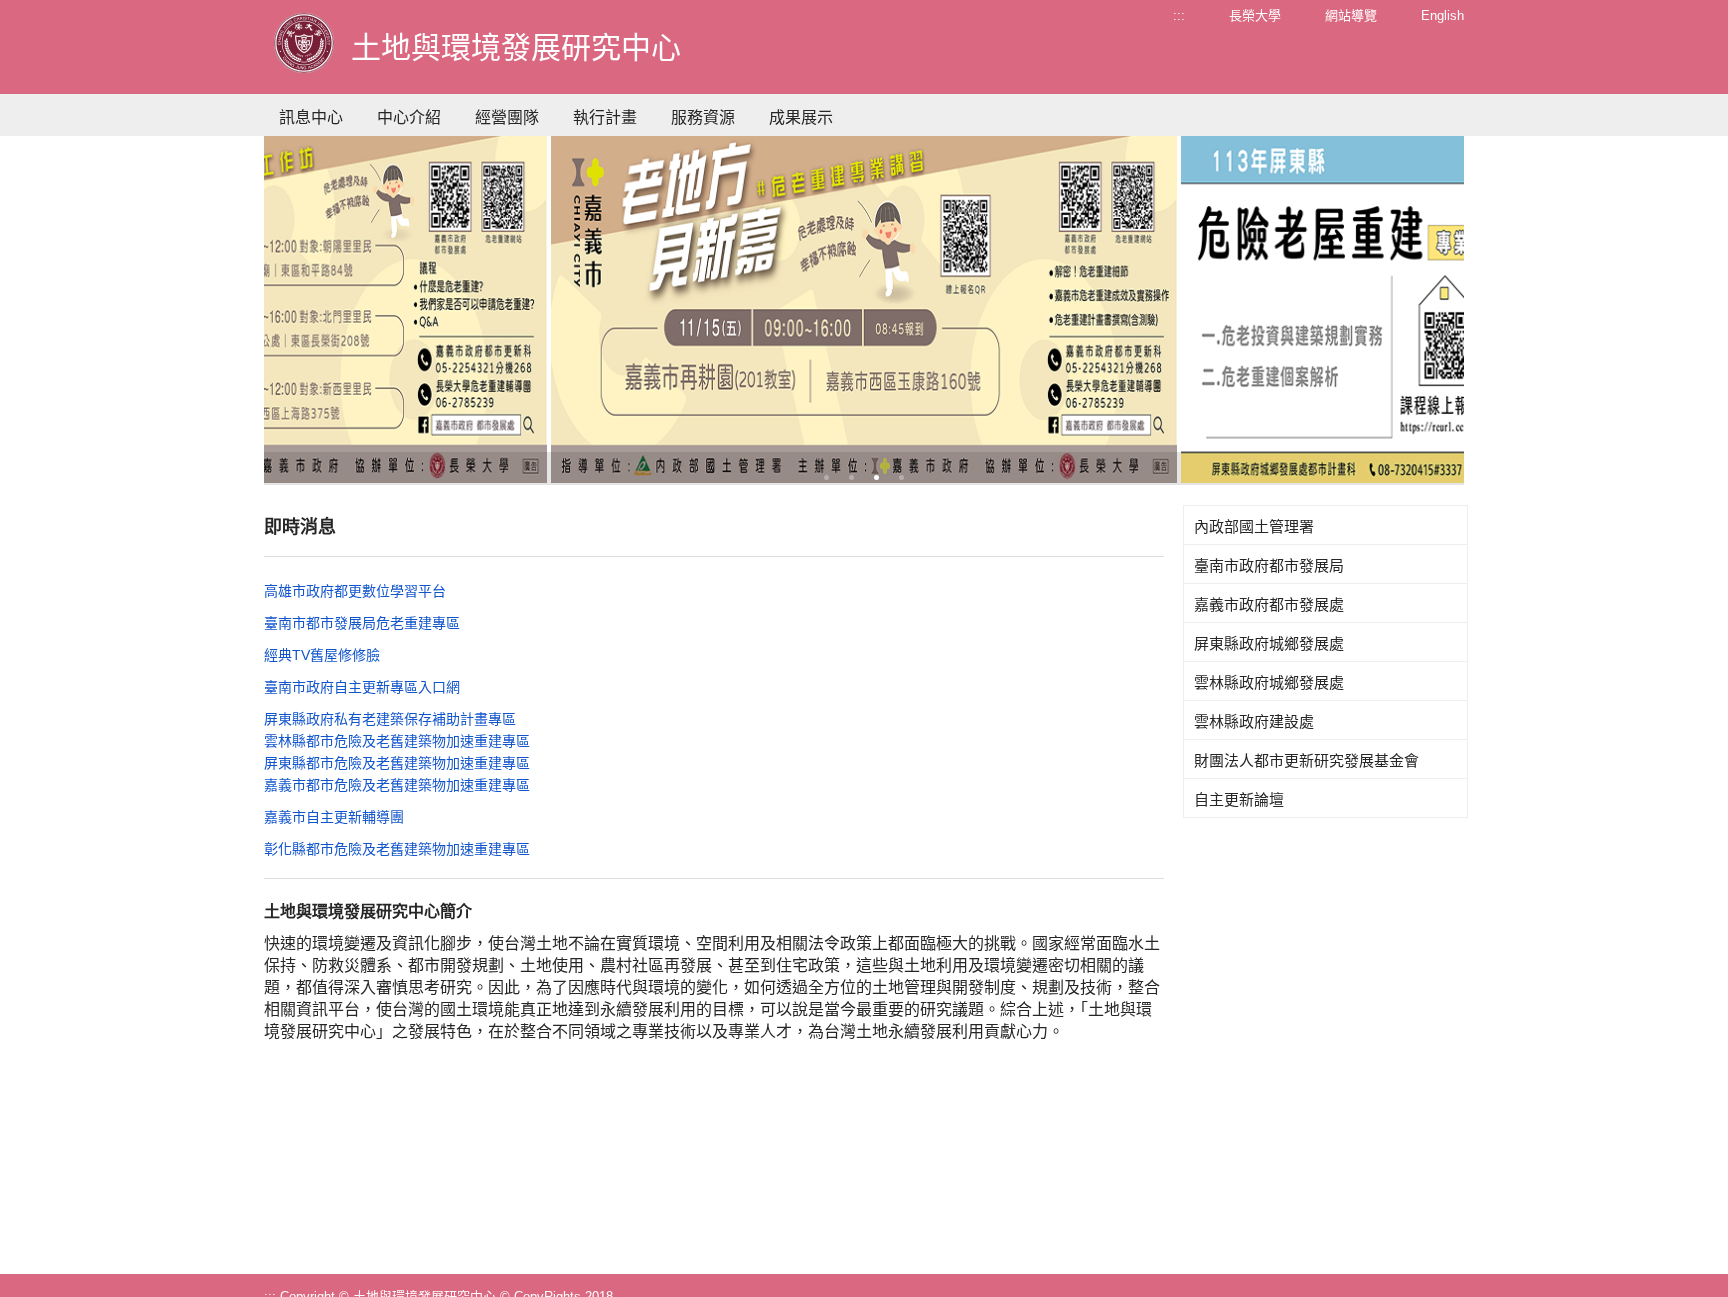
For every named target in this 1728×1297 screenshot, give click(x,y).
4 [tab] (901, 477)
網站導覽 (1351, 15)
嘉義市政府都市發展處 (1269, 604)
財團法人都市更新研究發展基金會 (1306, 760)
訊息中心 (311, 117)
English (1442, 15)
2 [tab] (851, 477)
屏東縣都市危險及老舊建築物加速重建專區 (397, 763)
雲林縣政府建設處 (1254, 721)
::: (1179, 15)
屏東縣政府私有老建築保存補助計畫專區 (390, 719)
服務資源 (703, 117)
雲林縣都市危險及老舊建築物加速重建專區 (397, 741)
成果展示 (801, 117)
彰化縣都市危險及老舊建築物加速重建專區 (397, 849)
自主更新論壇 (1239, 799)
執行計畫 (605, 117)
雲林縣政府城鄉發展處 (1269, 682)
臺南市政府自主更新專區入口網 (362, 687)
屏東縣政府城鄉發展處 (1269, 643)
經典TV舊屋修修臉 (322, 655)
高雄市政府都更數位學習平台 (355, 591)
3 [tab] (876, 477)
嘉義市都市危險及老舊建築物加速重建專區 (397, 785)
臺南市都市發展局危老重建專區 (362, 623)
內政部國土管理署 (1254, 526)
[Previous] (402, 304)
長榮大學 (1255, 15)
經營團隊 (507, 117)
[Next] (1325, 304)
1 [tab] (826, 477)
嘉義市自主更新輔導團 (334, 817)
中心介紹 (409, 117)
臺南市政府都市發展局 (1269, 565)
